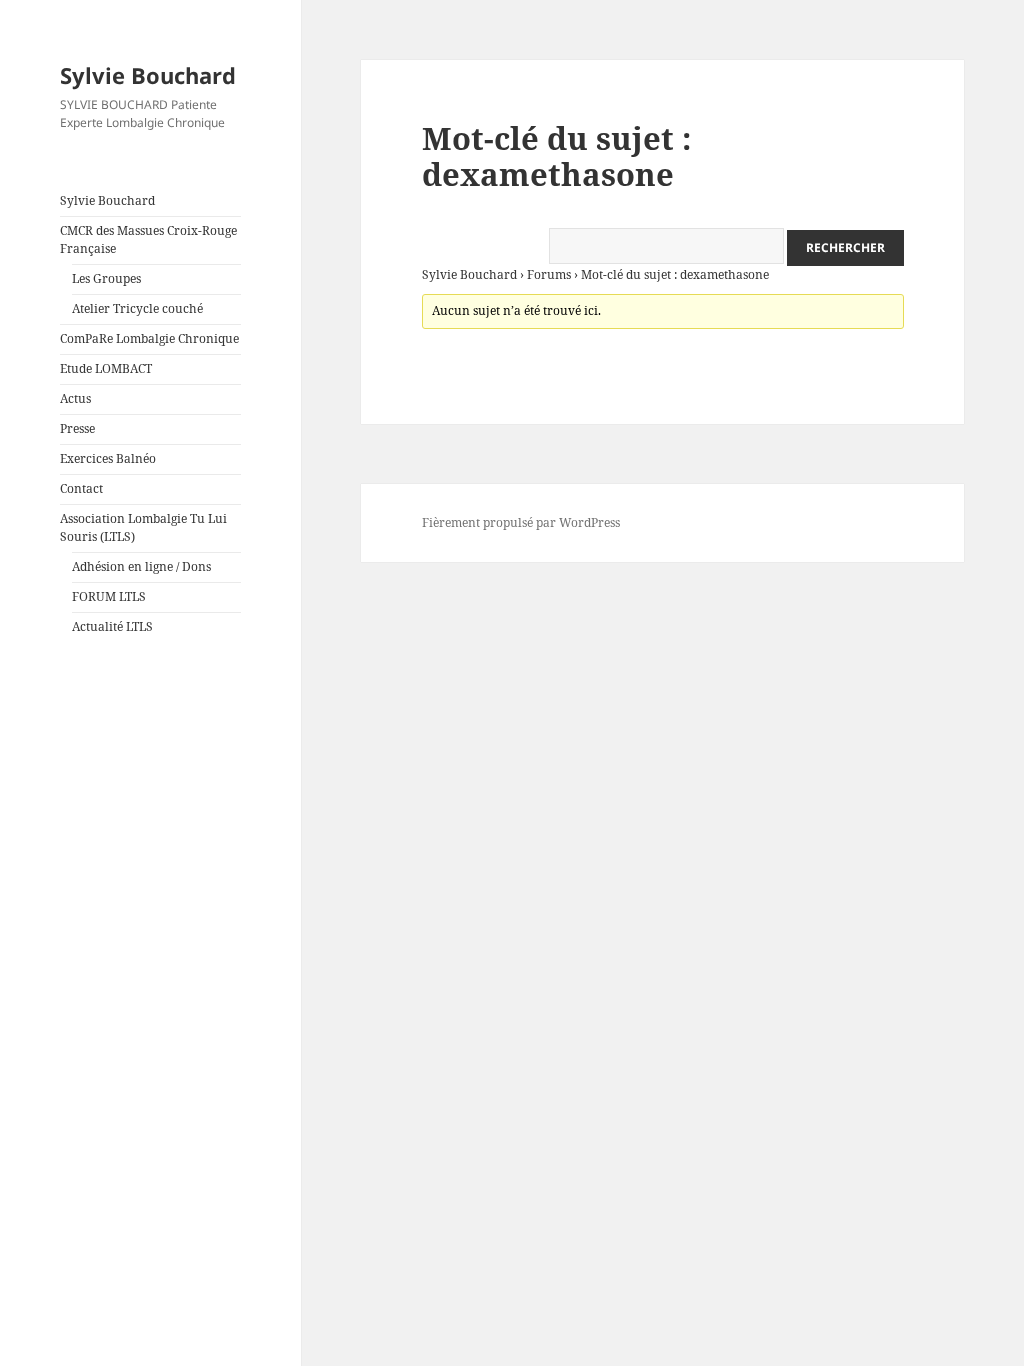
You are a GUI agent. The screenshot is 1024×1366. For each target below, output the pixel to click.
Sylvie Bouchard (148, 75)
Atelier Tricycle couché (137, 308)
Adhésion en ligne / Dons (141, 566)
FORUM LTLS (109, 596)
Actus (75, 398)
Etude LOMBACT (106, 368)
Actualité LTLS (112, 626)
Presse (77, 428)
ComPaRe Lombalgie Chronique (149, 338)
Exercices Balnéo (108, 458)
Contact (81, 488)
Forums (549, 274)
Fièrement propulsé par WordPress (521, 522)
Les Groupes (106, 278)
